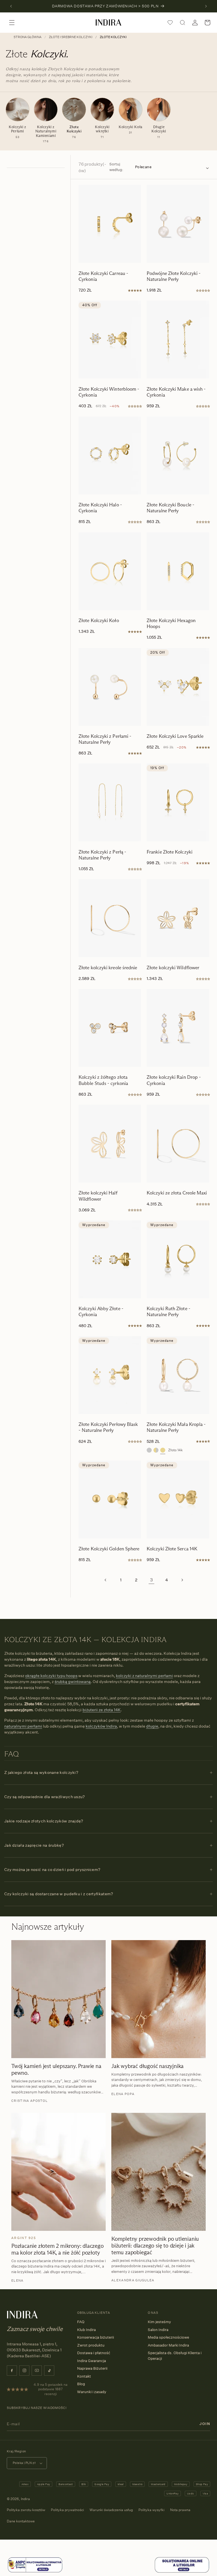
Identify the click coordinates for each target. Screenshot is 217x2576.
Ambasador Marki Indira (168, 2345)
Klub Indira (86, 2330)
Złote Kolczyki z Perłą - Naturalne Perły (102, 855)
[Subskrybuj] (205, 2424)
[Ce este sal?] (35, 2572)
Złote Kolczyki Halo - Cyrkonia (100, 508)
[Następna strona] (182, 1580)
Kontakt (84, 2376)
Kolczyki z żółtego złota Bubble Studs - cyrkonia (103, 1080)
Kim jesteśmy (159, 2322)
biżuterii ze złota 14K (102, 1710)
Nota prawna (180, 2510)
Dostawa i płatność (94, 2353)
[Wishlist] (170, 23)
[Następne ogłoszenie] (206, 6)
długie (152, 1726)
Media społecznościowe (168, 2337)
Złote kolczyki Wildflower (173, 968)
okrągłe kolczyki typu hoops (51, 1676)
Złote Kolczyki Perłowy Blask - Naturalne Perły (108, 1427)
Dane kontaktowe (21, 2521)
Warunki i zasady (92, 2392)
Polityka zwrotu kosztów (26, 2510)
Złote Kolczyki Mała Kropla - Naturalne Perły (176, 1427)
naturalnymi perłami (23, 1726)
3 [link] (152, 1580)
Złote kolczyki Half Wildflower (98, 1196)
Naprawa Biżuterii (92, 2368)
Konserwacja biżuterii (96, 2337)
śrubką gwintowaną (73, 1681)
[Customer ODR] (182, 2572)
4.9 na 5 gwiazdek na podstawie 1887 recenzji (51, 2389)
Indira (25, 2499)
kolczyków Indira (101, 1726)
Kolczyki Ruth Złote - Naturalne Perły (169, 1312)
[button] (12, 23)
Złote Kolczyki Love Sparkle (175, 736)
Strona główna (28, 37)
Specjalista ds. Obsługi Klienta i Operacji (175, 2356)
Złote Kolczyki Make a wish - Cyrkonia (176, 392)
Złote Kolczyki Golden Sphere (109, 1549)
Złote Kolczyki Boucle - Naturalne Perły (171, 508)
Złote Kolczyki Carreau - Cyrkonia (103, 276)
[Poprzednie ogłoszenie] (11, 6)
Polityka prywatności (67, 2510)
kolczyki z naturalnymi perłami (144, 1676)
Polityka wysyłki (151, 2510)
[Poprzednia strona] (106, 1580)
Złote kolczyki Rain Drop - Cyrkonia (174, 1080)
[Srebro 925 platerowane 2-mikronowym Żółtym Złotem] (156, 1450)
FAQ (81, 2322)
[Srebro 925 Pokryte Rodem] (149, 1450)
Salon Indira (158, 2330)
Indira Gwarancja (92, 2361)
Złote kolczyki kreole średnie (108, 968)
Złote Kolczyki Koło (99, 621)
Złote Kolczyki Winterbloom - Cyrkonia (109, 392)
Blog (81, 2384)
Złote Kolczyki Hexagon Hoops (171, 623)
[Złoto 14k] (163, 1450)
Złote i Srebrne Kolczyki (71, 37)
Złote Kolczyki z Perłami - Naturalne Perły (105, 739)
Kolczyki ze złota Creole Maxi (177, 1193)
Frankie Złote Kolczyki (170, 852)
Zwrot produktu (91, 2345)
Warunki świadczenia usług (111, 2510)
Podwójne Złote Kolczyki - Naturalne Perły (174, 276)
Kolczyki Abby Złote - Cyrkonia (101, 1312)
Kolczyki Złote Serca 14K (172, 1549)
